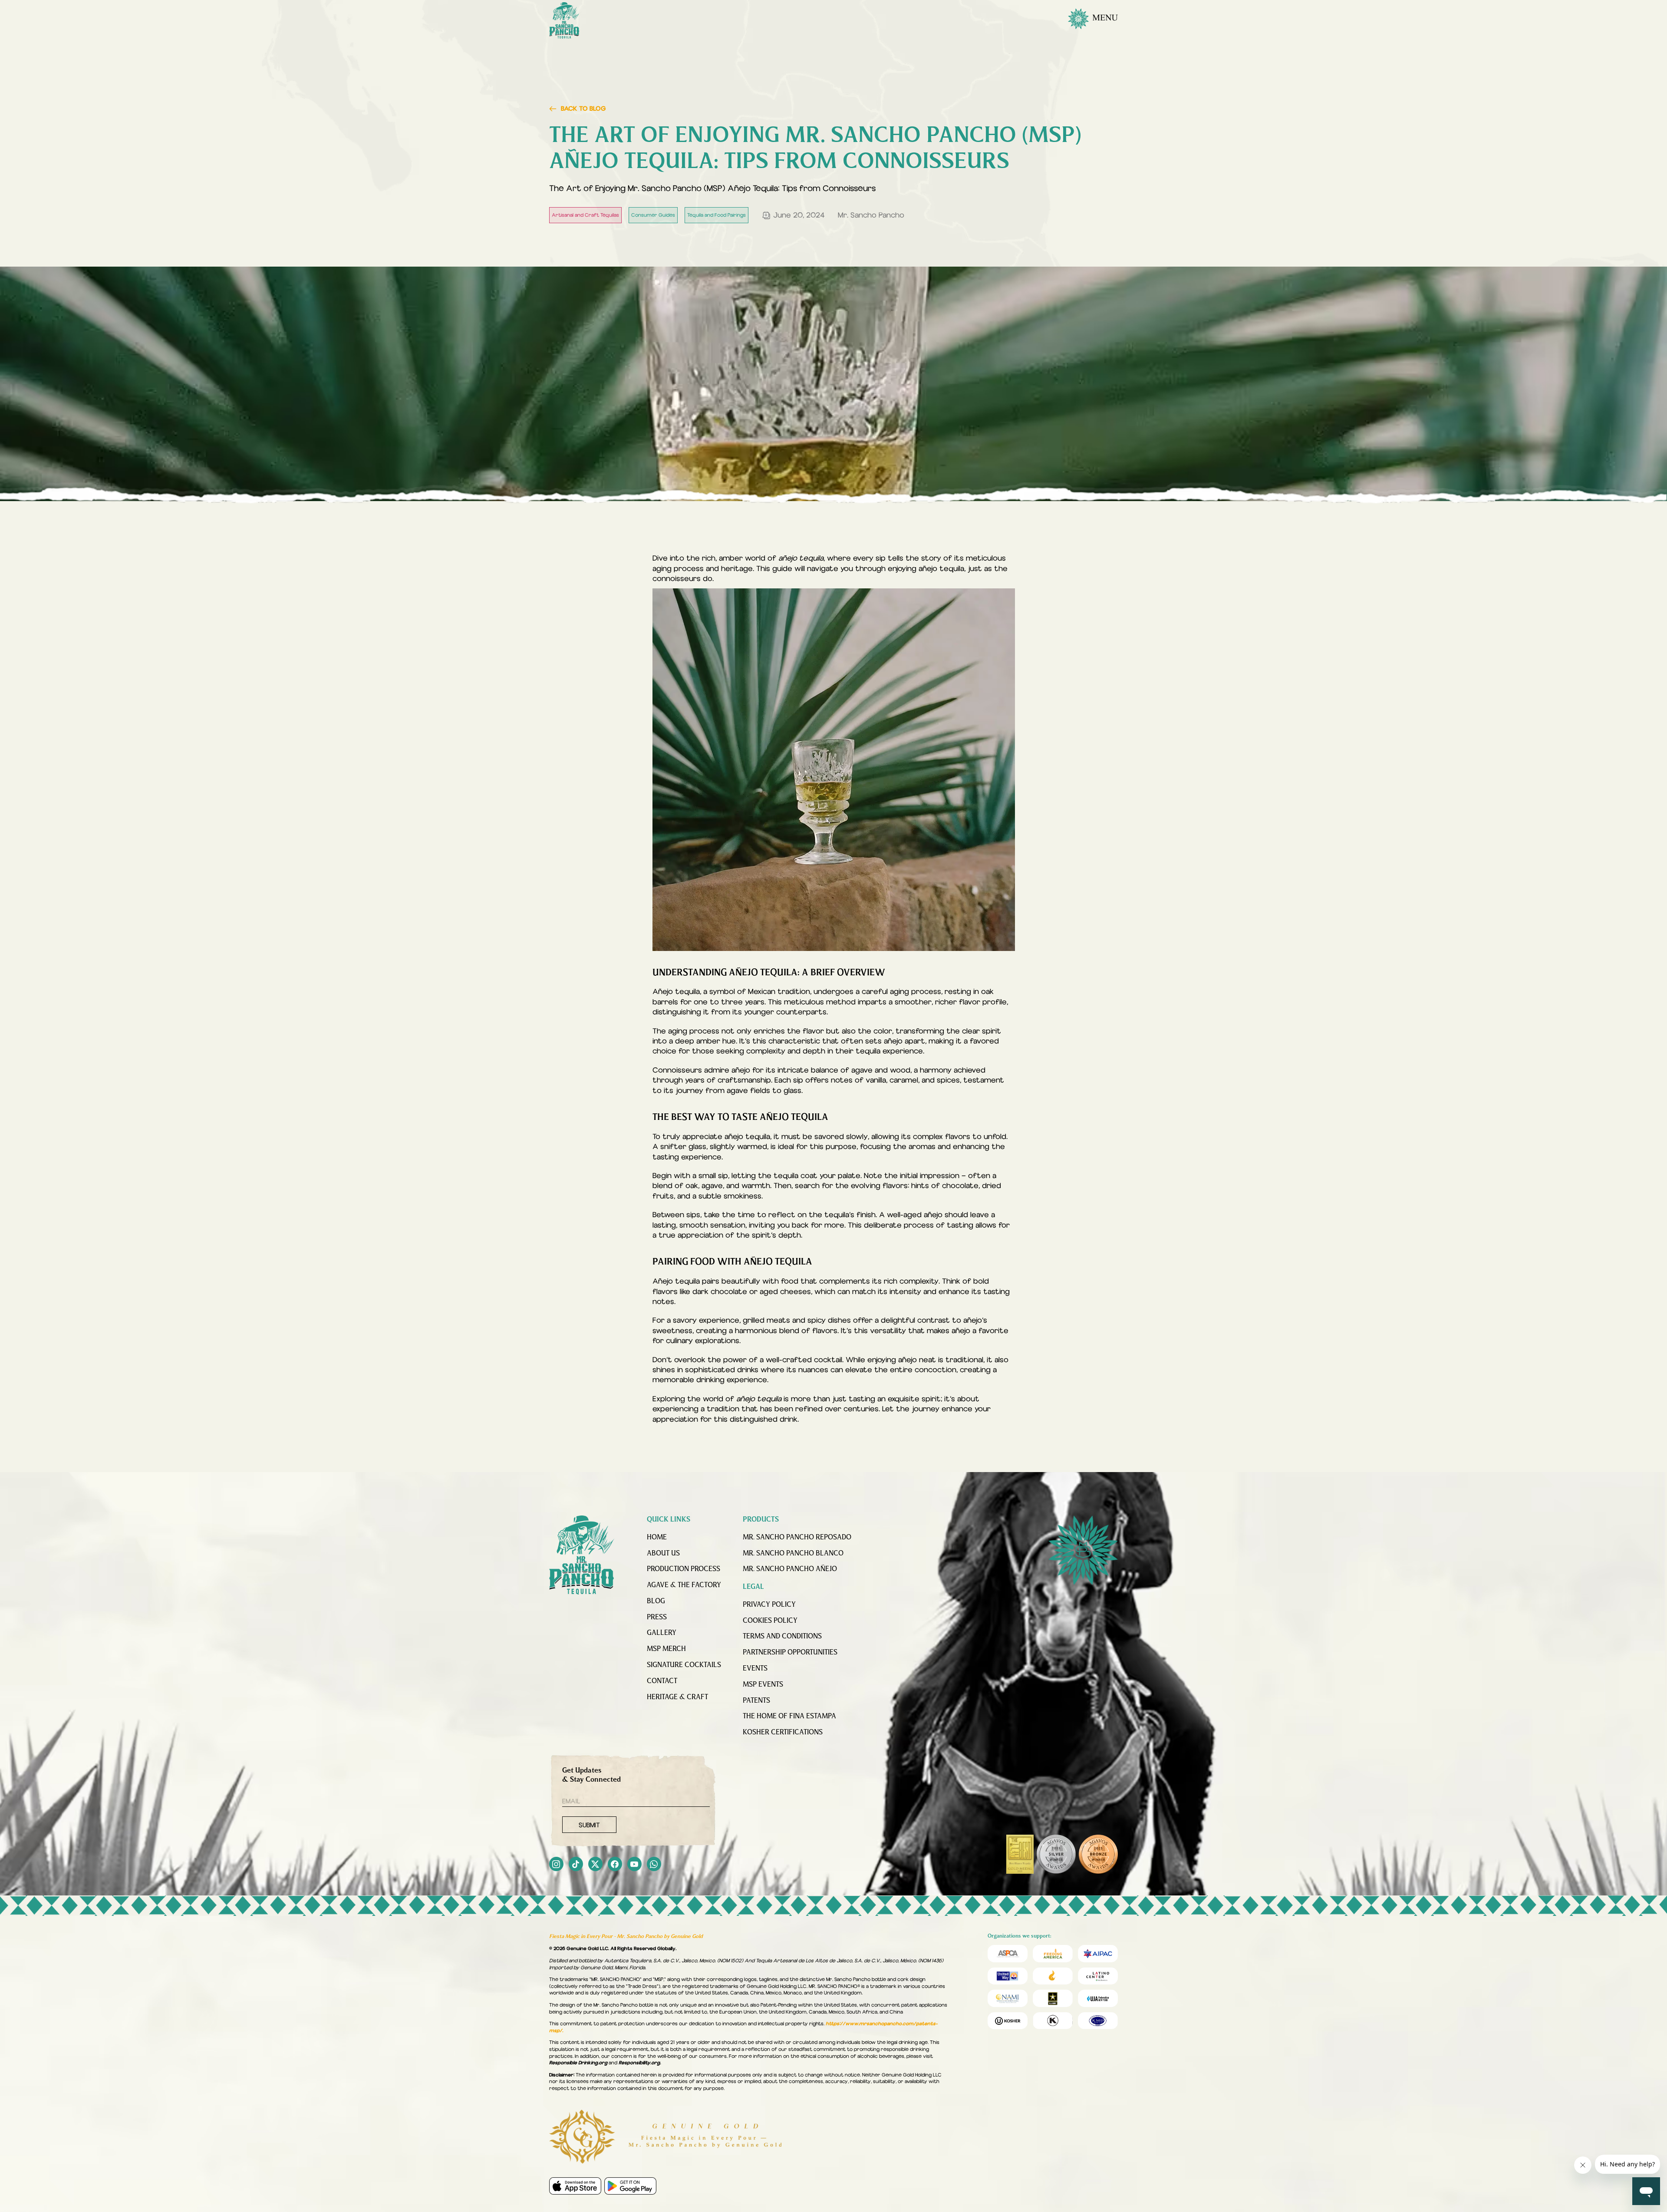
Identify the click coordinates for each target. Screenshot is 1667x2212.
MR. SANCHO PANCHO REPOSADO (797, 1538)
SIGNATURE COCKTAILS (684, 1665)
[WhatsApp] (654, 1865)
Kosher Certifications (783, 1733)
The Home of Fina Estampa (789, 1717)
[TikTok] (576, 1865)
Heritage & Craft (677, 1697)
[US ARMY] (1053, 1998)
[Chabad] (1053, 1976)
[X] (595, 1865)
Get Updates (591, 1775)
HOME (657, 1538)
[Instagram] (556, 1865)
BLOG (656, 1601)
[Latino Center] (1098, 1976)
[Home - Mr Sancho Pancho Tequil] (582, 1555)
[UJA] (1098, 1998)
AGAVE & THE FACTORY (684, 1585)
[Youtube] (634, 1865)
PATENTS (756, 1701)
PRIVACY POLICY (769, 1605)
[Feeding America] (1053, 1953)
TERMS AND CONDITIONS (782, 1637)
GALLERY (662, 1633)
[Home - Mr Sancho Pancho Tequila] (564, 20)
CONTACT (662, 1681)
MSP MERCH (666, 1649)
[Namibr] (1008, 1998)
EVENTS (755, 1669)
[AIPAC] (1098, 1953)
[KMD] (1053, 2021)
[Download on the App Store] (575, 2186)
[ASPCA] (1008, 1953)
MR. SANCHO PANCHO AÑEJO (790, 1569)
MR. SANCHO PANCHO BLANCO (793, 1554)
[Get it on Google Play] (630, 2186)
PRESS (657, 1618)
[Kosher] (1008, 2021)
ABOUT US (663, 1554)
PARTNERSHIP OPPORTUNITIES (790, 1653)
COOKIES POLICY (770, 1621)
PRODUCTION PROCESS (684, 1569)
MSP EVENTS (763, 1685)
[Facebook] (615, 1865)
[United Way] (1008, 1976)
